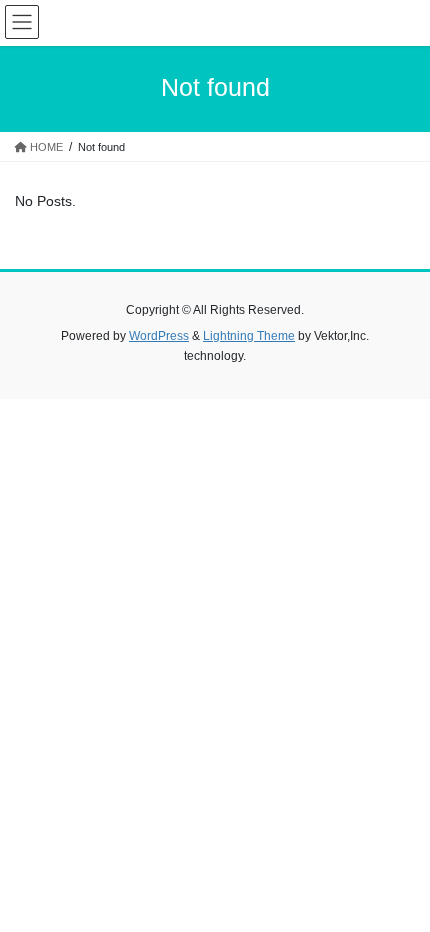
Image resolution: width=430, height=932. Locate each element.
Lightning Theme (249, 336)
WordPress (159, 336)
